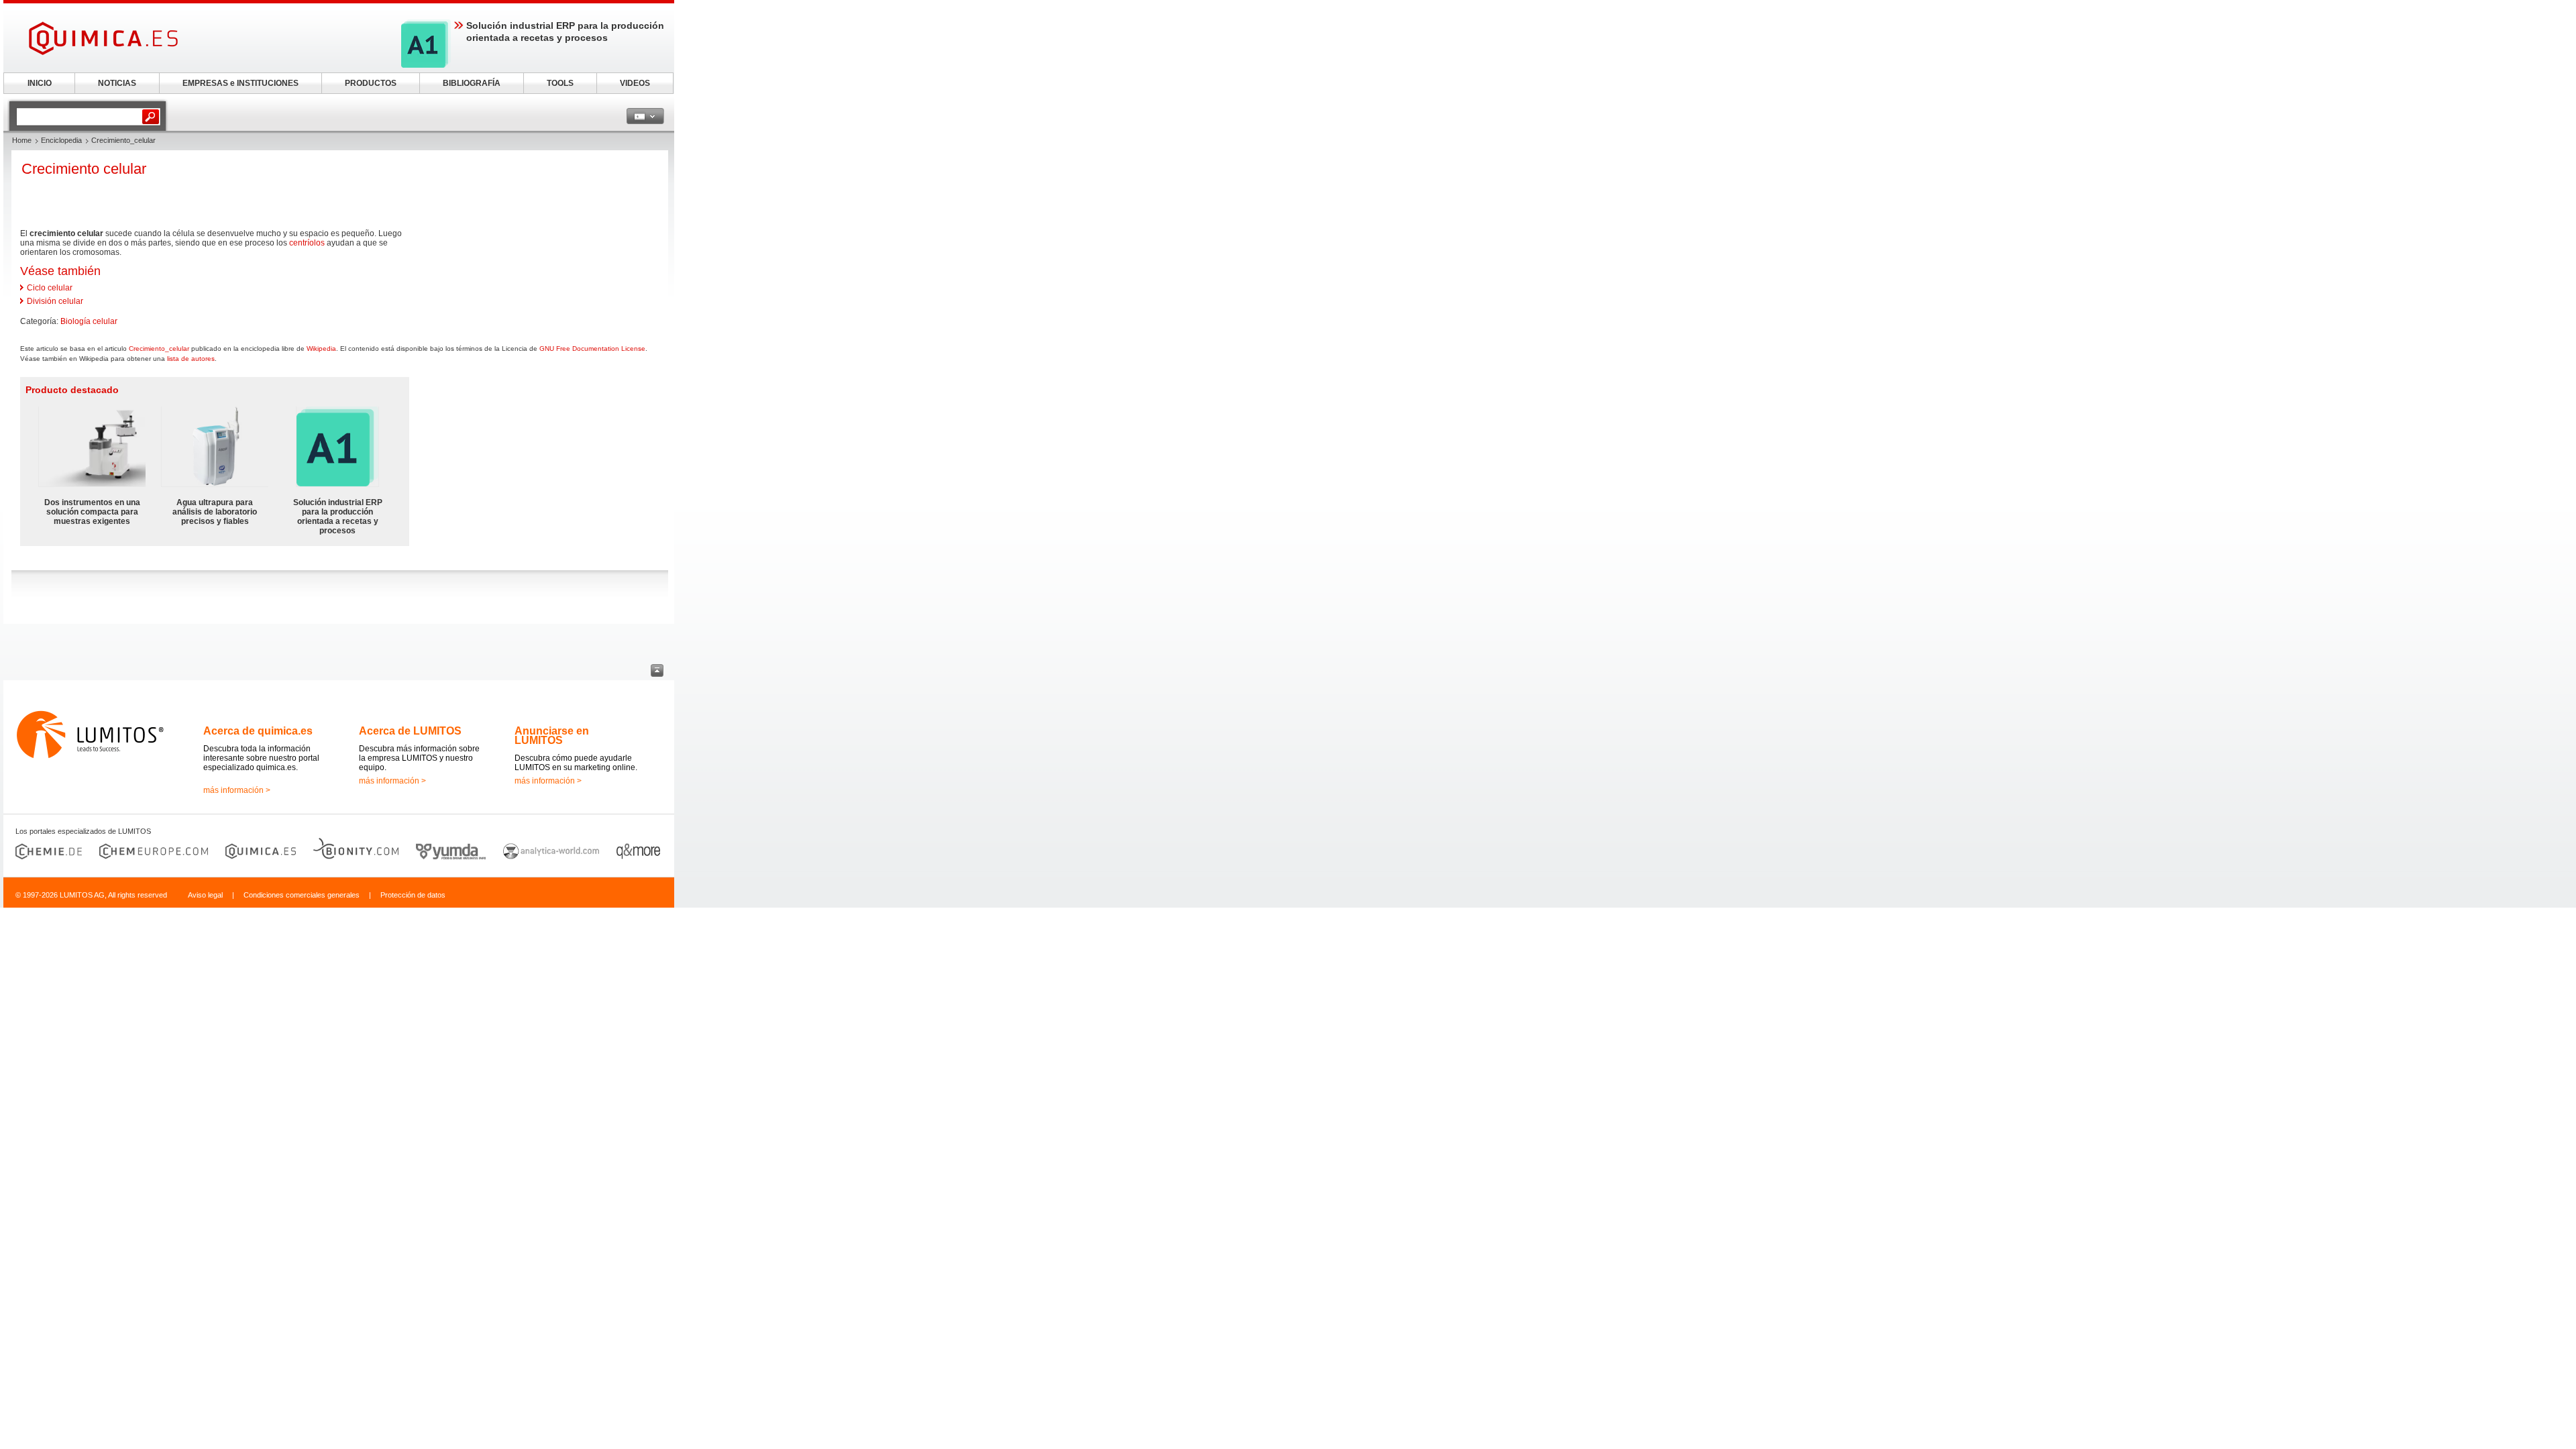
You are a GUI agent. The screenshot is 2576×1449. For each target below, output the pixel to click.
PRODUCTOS (371, 83)
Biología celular (89, 321)
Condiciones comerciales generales (302, 895)
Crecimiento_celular (159, 348)
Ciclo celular (50, 288)
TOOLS (560, 83)
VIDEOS (635, 83)
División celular (55, 301)
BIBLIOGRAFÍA (472, 83)
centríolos (307, 243)
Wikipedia (321, 348)
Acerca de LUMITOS (410, 731)
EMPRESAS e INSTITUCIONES (240, 83)
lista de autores (191, 359)
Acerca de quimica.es (258, 731)
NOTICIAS (117, 83)
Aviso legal (205, 895)
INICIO (40, 83)
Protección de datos (413, 895)
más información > (237, 790)
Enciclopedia (61, 140)
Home (22, 140)
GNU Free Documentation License (592, 348)
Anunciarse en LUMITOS (552, 736)
